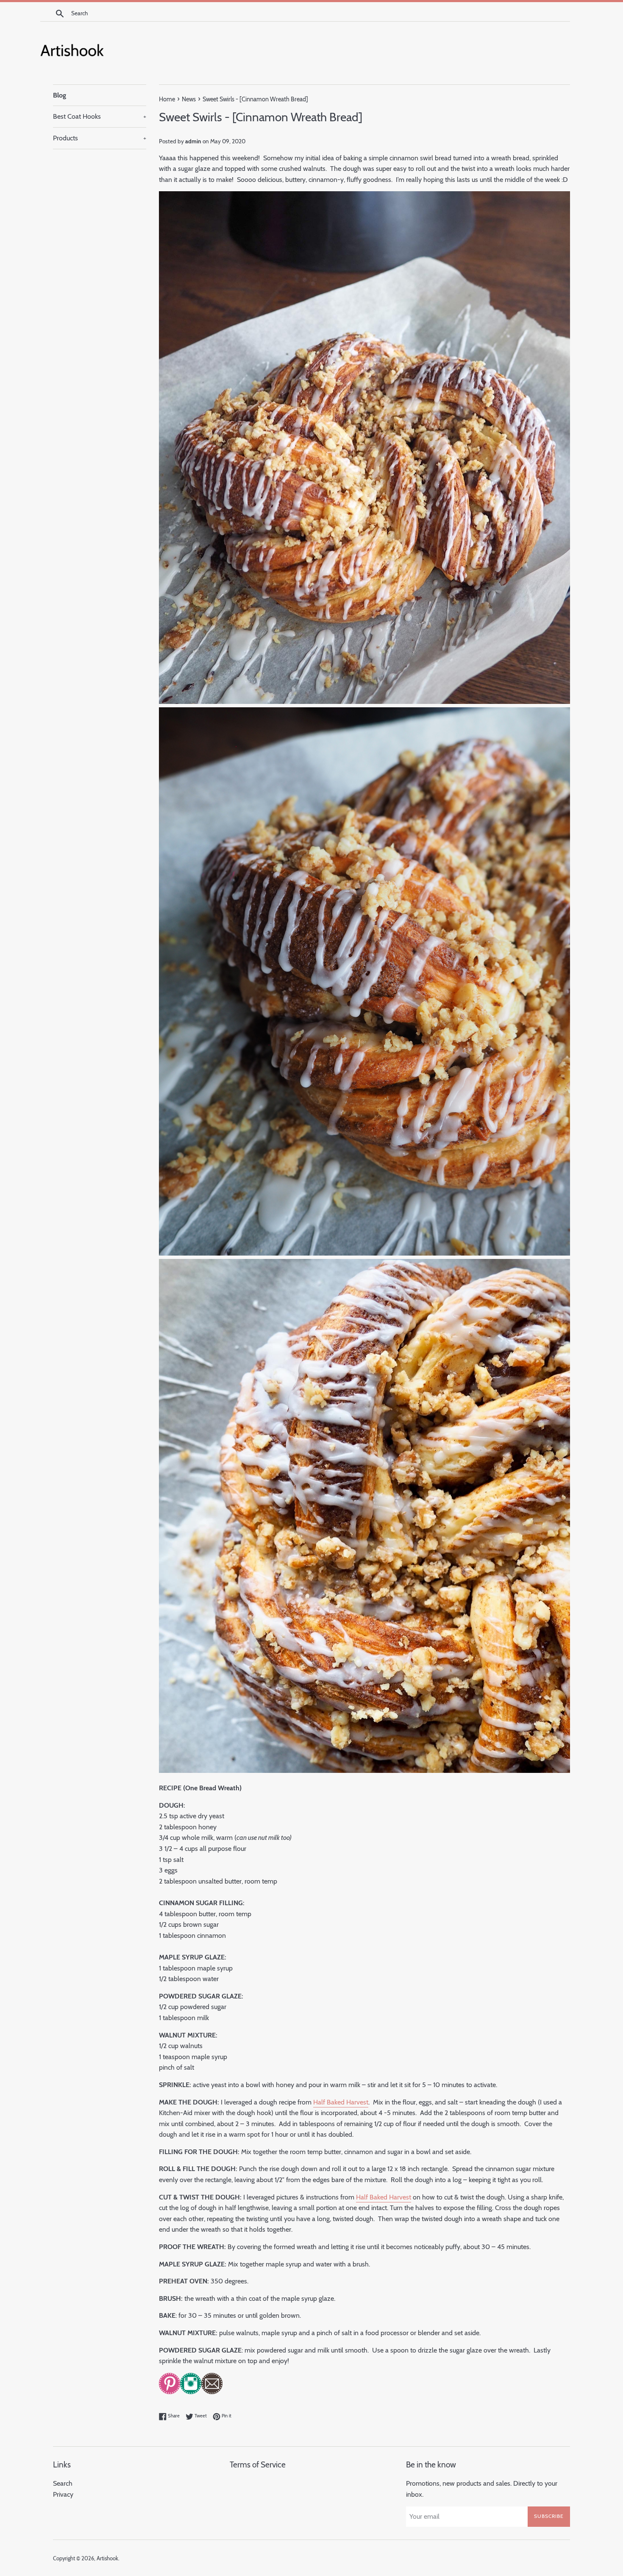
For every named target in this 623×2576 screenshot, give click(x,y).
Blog (60, 95)
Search (63, 2483)
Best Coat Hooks (100, 116)
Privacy (63, 2494)
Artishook (107, 2558)
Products (100, 138)
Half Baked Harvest (341, 2102)
